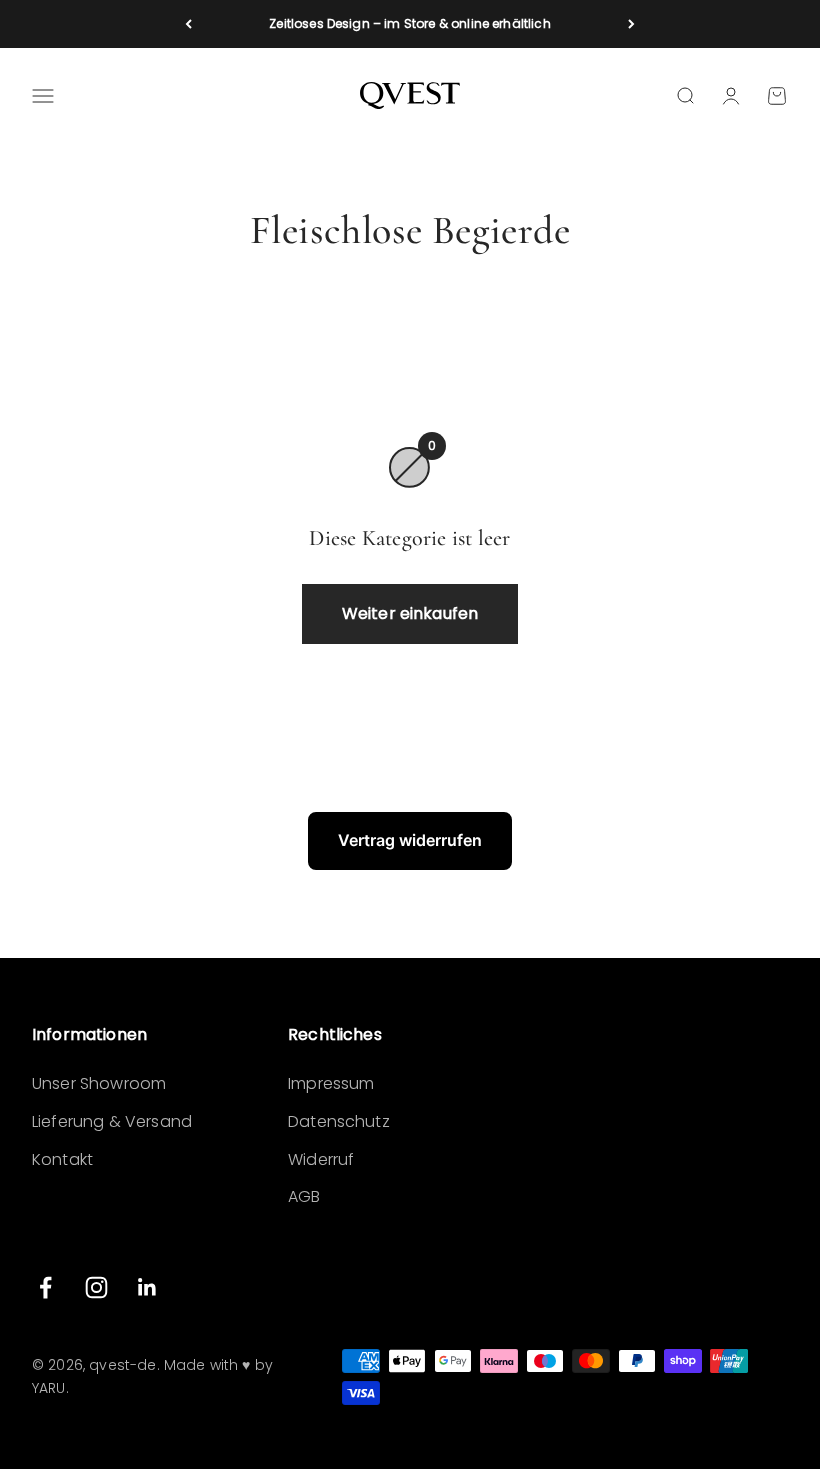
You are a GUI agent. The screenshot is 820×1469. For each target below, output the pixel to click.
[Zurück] (188, 24)
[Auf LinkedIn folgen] (147, 1287)
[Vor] (631, 24)
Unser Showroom (99, 1083)
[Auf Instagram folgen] (96, 1287)
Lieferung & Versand (112, 1121)
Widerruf (321, 1159)
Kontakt (62, 1159)
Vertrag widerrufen (410, 840)
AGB (304, 1196)
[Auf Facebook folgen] (45, 1287)
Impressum (331, 1083)
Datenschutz (339, 1121)
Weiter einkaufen (410, 613)
